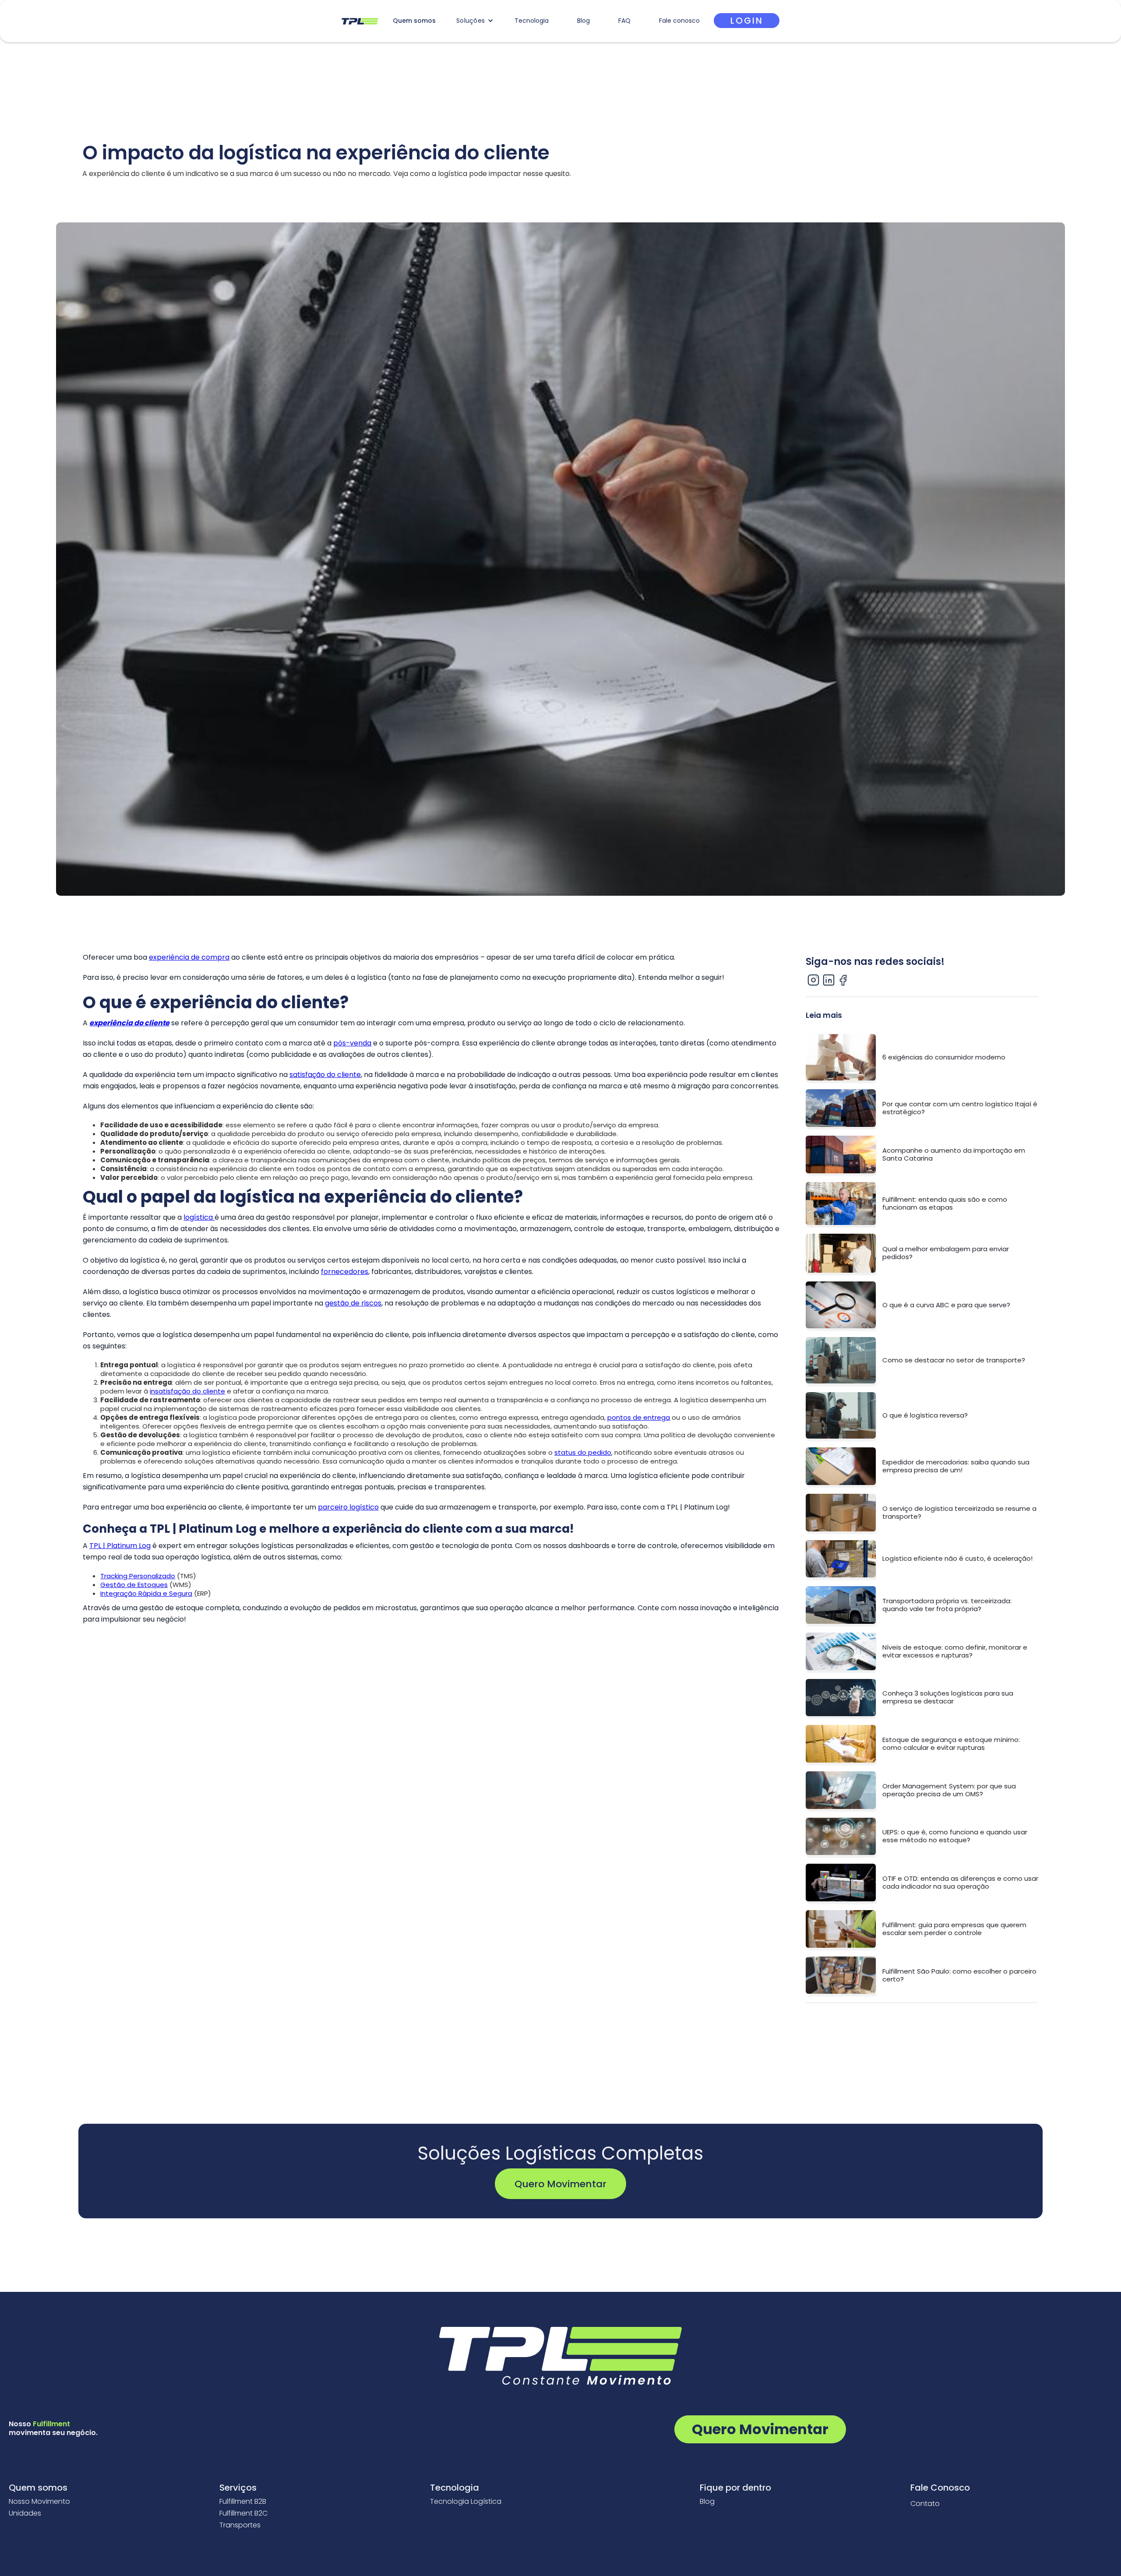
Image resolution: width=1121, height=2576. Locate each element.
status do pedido (583, 1452)
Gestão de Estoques (134, 1585)
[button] (475, 21)
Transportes (240, 2525)
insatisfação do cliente (187, 1391)
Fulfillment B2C (243, 2513)
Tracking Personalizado (138, 1576)
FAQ (624, 21)
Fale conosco (679, 21)
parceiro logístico (348, 1507)
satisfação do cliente (325, 1075)
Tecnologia (532, 21)
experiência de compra (189, 957)
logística (199, 1217)
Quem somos (414, 21)
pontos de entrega (639, 1417)
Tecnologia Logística (466, 2502)
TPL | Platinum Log (120, 1546)
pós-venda (352, 1043)
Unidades (25, 2513)
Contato (925, 2504)
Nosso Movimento (39, 2502)
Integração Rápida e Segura (146, 1593)
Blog (583, 21)
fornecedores (345, 1272)
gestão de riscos (353, 1303)
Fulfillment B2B (243, 2502)
